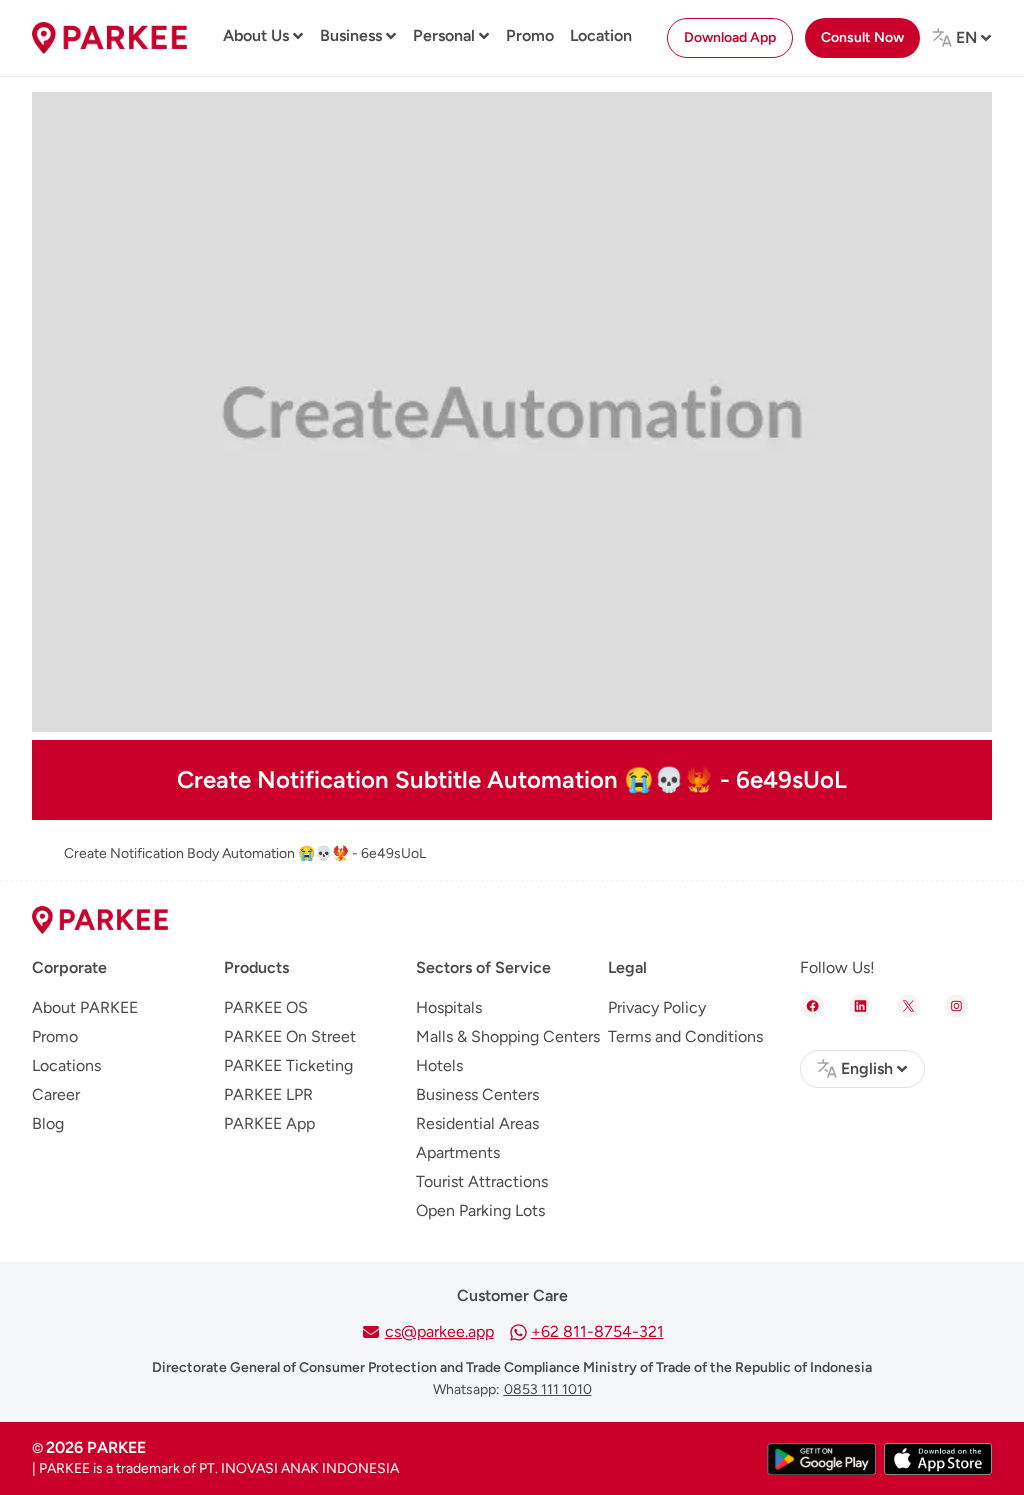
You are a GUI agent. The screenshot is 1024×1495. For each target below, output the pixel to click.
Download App (730, 37)
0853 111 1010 (548, 1390)
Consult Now (862, 37)
